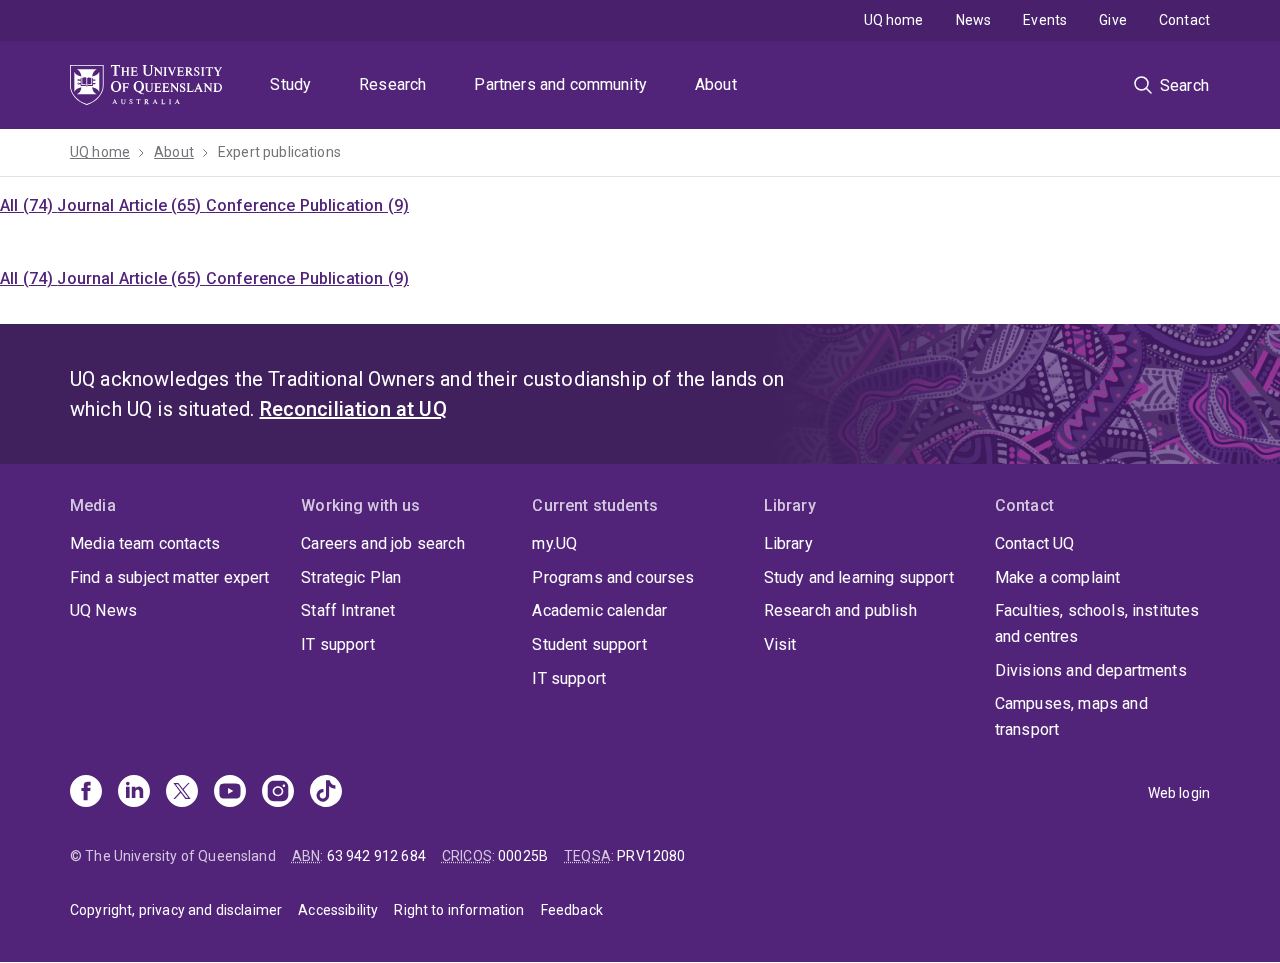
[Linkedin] (134, 793)
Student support (589, 644)
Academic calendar (599, 610)
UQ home (894, 20)
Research (392, 84)
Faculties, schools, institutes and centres (1097, 623)
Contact (1184, 20)
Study (290, 84)
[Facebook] (86, 793)
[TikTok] (326, 793)
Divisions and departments (1091, 670)
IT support (338, 644)
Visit (780, 644)
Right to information (459, 910)
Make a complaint (1058, 577)
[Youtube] (230, 793)
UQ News (103, 610)
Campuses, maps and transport (1071, 716)
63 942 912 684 (376, 856)
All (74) (28, 205)
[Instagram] (278, 793)
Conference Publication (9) (307, 205)
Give (1113, 20)
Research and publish (840, 610)
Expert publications (279, 152)
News (974, 20)
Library (788, 543)
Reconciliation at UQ (353, 409)
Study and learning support (859, 577)
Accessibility (338, 910)
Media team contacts (145, 543)
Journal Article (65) (131, 205)
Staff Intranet (348, 610)
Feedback (572, 910)
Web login (1179, 793)
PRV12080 (651, 856)
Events (1045, 20)
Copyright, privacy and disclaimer (176, 910)
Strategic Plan (351, 577)
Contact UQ (1035, 543)
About (716, 84)
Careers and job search (383, 543)
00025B (523, 856)
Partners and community (560, 84)
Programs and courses (613, 577)
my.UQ (554, 543)
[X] (182, 793)
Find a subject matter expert (169, 577)
